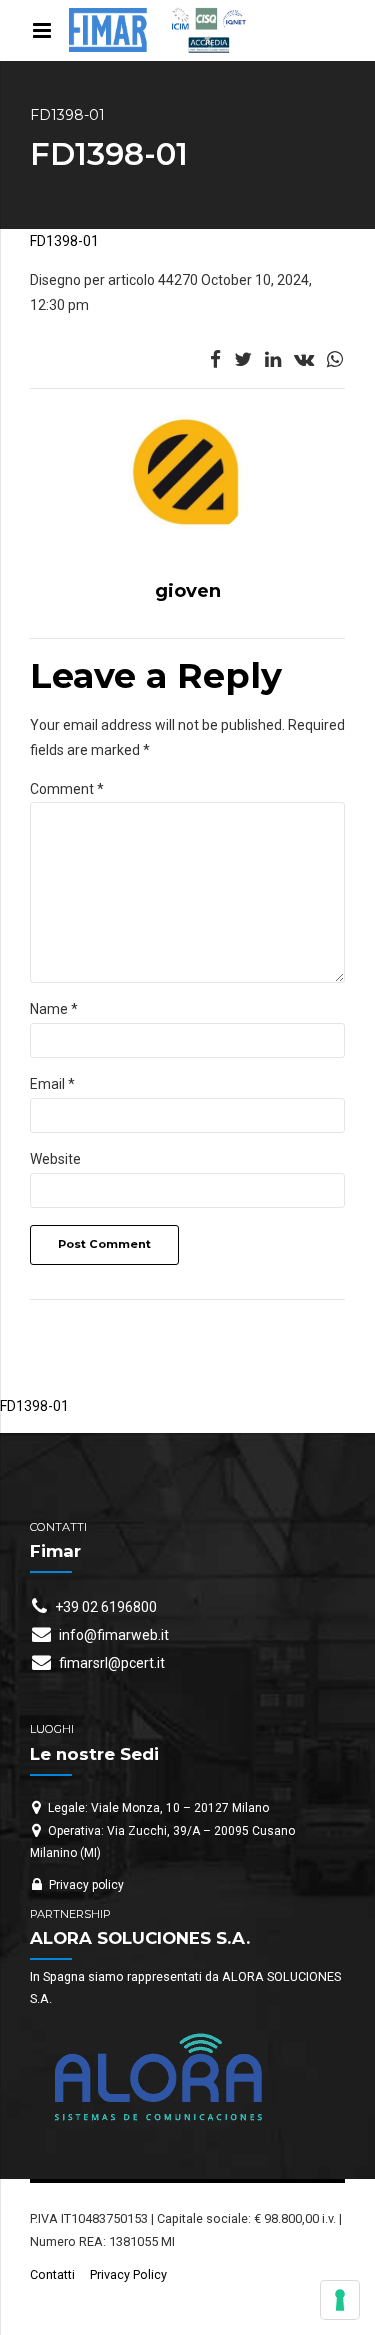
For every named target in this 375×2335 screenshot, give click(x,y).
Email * (52, 1084)
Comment (67, 789)
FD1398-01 (64, 241)
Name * (54, 1009)
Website (55, 1159)
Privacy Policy (128, 2274)
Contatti (52, 2274)
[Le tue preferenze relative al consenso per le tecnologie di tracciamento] (340, 2300)
